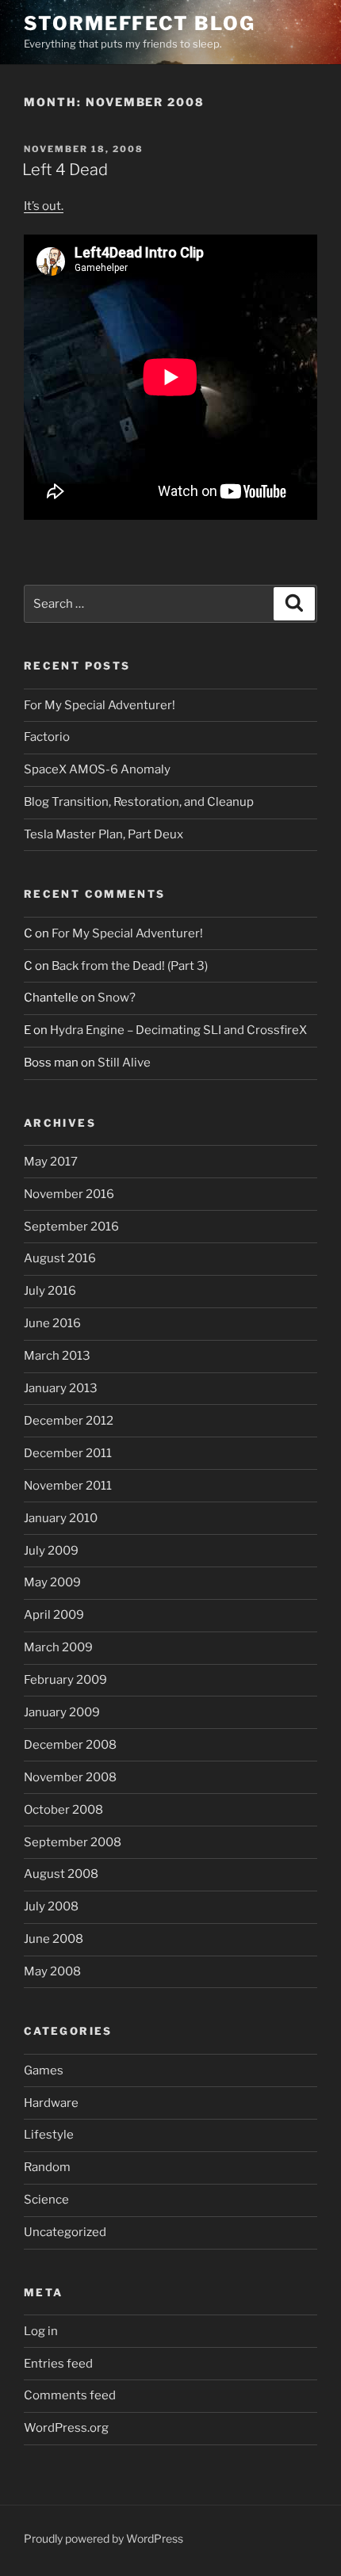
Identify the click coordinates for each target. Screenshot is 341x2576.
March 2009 (58, 1647)
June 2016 (52, 1323)
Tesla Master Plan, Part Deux (103, 834)
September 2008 (73, 1842)
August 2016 (60, 1258)
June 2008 (54, 1939)
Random (47, 2167)
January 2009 (62, 1712)
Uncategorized (65, 2232)
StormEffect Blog (140, 23)
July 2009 (51, 1551)
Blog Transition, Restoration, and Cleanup (139, 802)
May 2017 (51, 1162)
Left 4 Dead (65, 170)
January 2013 (61, 1388)
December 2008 (70, 1745)
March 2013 (57, 1356)
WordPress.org (66, 2428)
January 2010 (61, 1518)
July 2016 (50, 1291)
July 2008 (51, 1906)
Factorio (47, 737)
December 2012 (69, 1421)
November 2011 (68, 1486)
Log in (41, 2331)
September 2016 (71, 1227)
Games (44, 2070)
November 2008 (70, 1777)
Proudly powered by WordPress (103, 2538)
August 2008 (61, 1874)
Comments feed (70, 2395)
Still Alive (124, 1063)
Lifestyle (49, 2135)
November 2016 (69, 1194)
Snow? (117, 998)
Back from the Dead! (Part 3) (130, 966)
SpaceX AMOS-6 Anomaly (97, 769)
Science (46, 2200)
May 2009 (52, 1582)
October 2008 (63, 1810)
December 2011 (68, 1453)
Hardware (51, 2103)
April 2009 (54, 1615)
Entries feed (58, 2364)
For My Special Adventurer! (100, 705)
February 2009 (65, 1680)
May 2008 (52, 1971)
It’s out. (44, 206)
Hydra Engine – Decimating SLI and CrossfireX (178, 1030)
